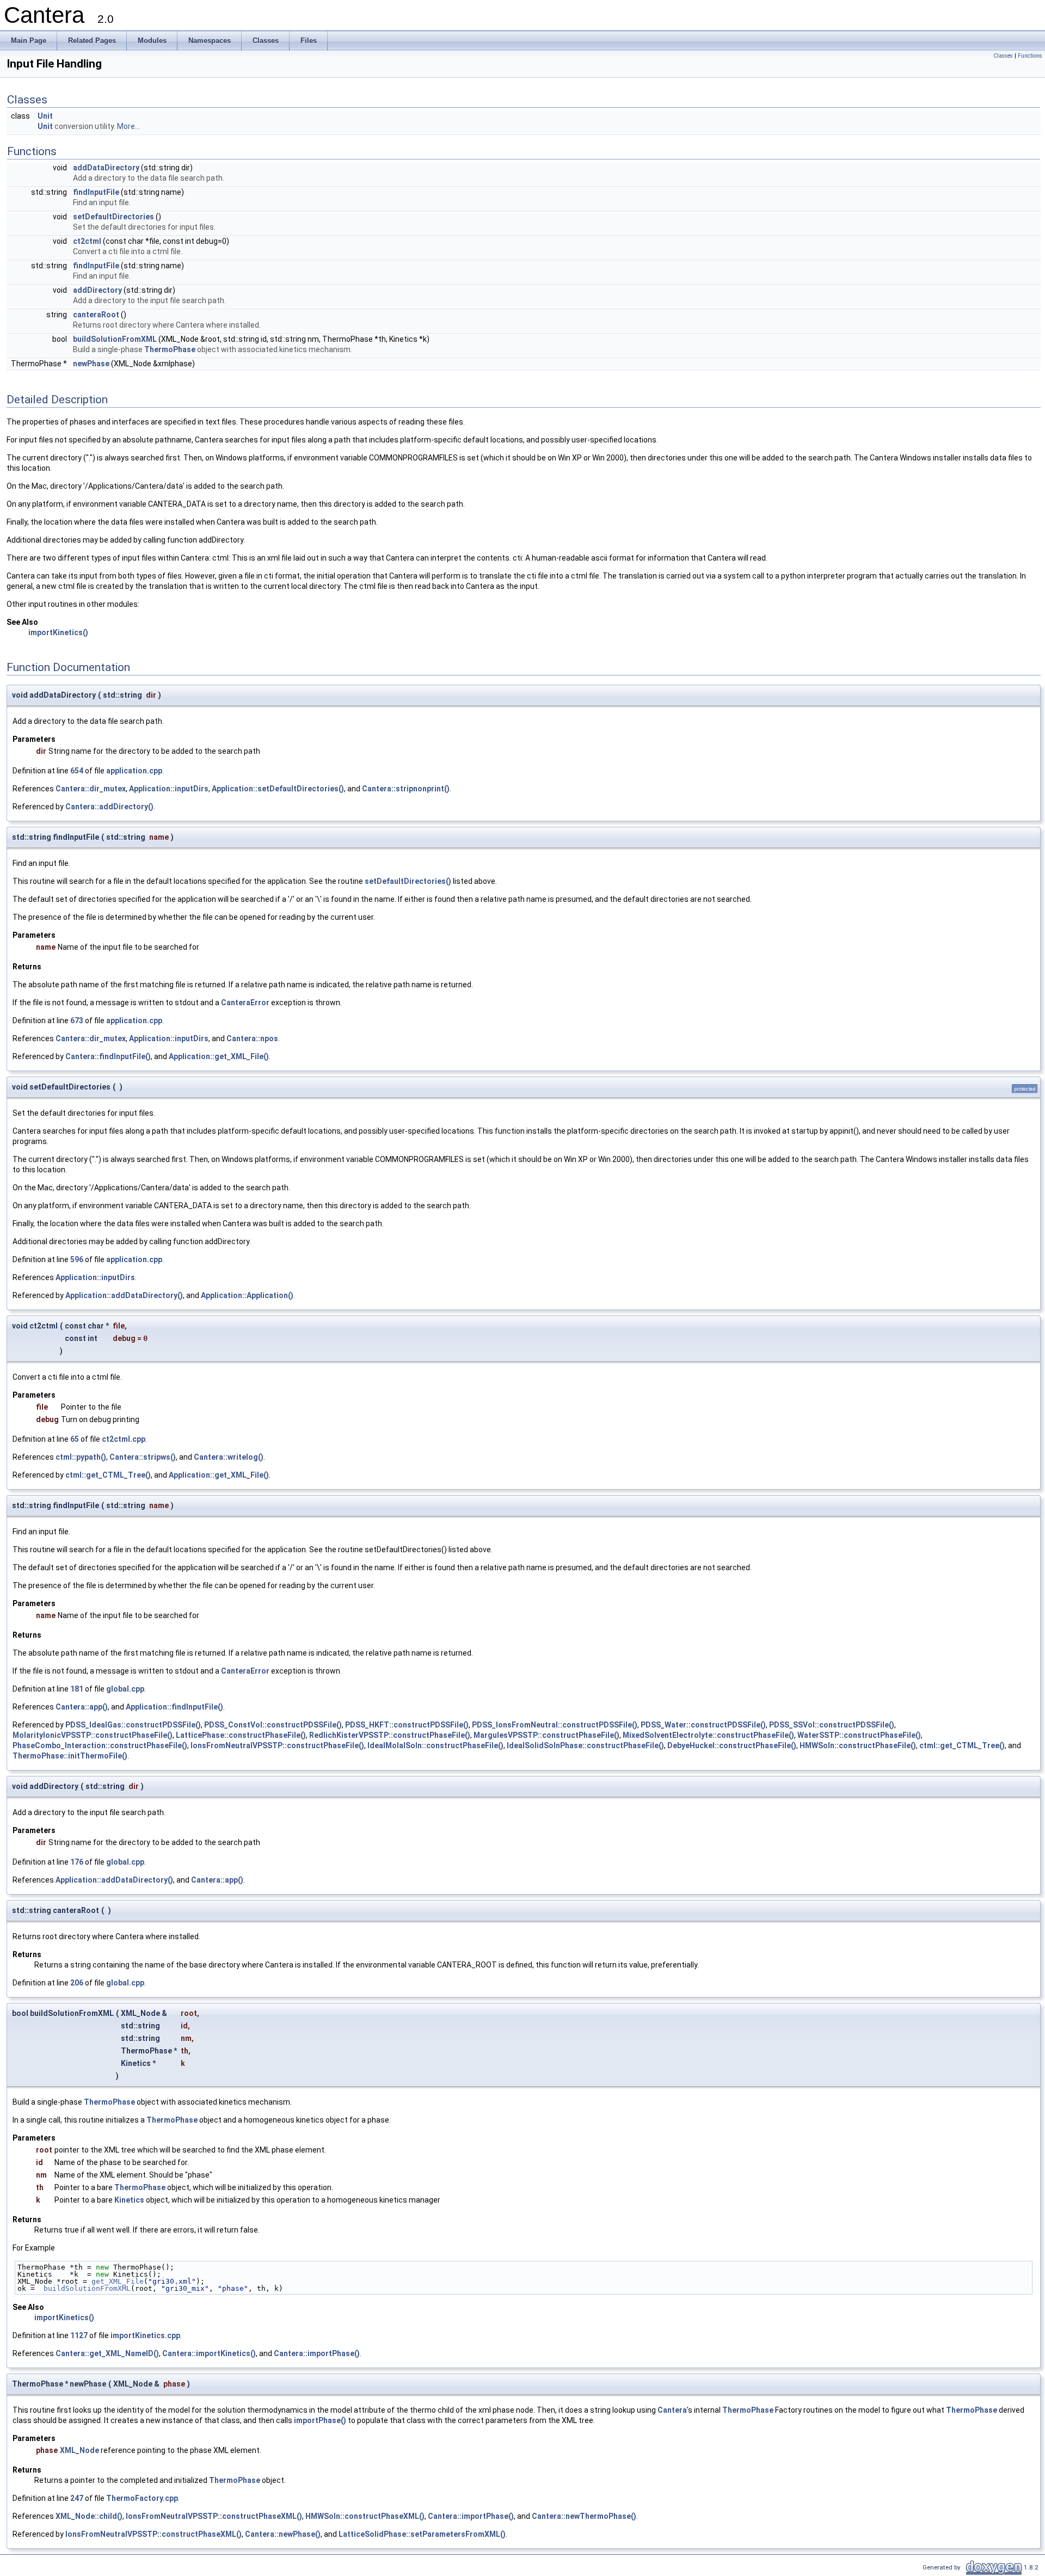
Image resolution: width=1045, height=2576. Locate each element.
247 (77, 2498)
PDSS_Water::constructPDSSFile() (703, 1725)
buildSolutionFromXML (115, 339)
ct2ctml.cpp (124, 1439)
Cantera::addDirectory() (109, 807)
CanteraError (245, 1003)
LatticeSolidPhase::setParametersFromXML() (422, 2534)
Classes (1003, 56)
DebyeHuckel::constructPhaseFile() (732, 1745)
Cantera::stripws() (143, 1457)
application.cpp (134, 771)
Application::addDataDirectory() (124, 1295)
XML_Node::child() (89, 2516)
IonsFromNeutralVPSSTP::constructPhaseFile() (277, 1745)
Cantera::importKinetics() (209, 2353)
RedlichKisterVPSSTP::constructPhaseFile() (390, 1735)
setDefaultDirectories (113, 217)
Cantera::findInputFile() (108, 1056)
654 (77, 771)
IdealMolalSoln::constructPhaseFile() (435, 1745)
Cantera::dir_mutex (91, 789)
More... (128, 126)
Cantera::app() (82, 1707)
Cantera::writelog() (229, 1457)
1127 (79, 2335)
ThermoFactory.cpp (142, 2498)
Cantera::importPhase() (317, 2353)
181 (77, 1689)
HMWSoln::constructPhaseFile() (858, 1745)
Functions (1030, 56)
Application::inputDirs (169, 789)
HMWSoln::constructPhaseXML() (365, 2516)
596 (77, 1259)
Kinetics (129, 2200)
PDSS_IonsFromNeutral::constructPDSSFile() (555, 1725)
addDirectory (97, 290)
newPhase (91, 364)
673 (77, 1020)
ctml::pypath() (81, 1457)
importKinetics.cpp (145, 2335)
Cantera (672, 2410)
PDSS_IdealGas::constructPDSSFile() (133, 1725)
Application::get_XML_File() (219, 1056)
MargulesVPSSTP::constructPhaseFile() (546, 1735)
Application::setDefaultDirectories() (278, 789)
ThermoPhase (170, 349)
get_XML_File (118, 2281)
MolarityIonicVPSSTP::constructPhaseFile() (93, 1735)
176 (77, 1862)
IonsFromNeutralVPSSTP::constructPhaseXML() (214, 2516)
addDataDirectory (106, 168)
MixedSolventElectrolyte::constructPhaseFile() (708, 1735)
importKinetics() (58, 632)
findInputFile (96, 192)
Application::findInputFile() (174, 1707)
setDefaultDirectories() (408, 881)
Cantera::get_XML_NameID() (107, 2353)
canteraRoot (96, 315)
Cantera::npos (252, 1038)
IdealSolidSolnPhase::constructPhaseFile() (585, 1745)
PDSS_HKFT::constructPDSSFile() (407, 1725)
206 (77, 1983)
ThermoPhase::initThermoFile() (70, 1756)
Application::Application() (247, 1295)
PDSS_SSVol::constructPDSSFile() (832, 1725)
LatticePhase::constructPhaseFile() (241, 1735)
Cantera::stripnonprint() (406, 789)
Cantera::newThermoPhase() (584, 2516)
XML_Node (79, 2450)
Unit (45, 116)
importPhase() (320, 2420)
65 (75, 1439)
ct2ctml (87, 241)
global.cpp (125, 1689)
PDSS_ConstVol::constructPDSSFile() (273, 1725)
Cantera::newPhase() (283, 2534)
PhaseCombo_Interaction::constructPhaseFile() (100, 1745)
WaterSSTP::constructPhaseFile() (859, 1735)
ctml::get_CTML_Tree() (108, 1475)
